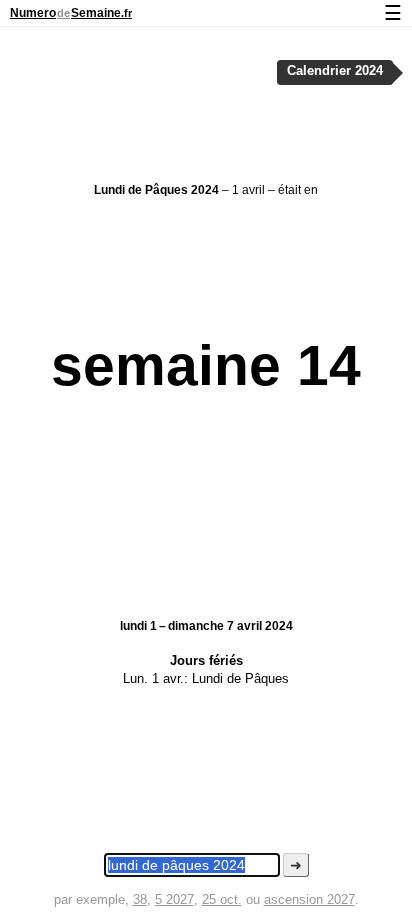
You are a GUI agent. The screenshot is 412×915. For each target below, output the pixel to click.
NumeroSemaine (71, 13)
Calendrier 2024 (335, 71)
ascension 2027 (309, 899)
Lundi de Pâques (240, 678)
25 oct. (222, 899)
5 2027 (174, 899)
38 (140, 899)
